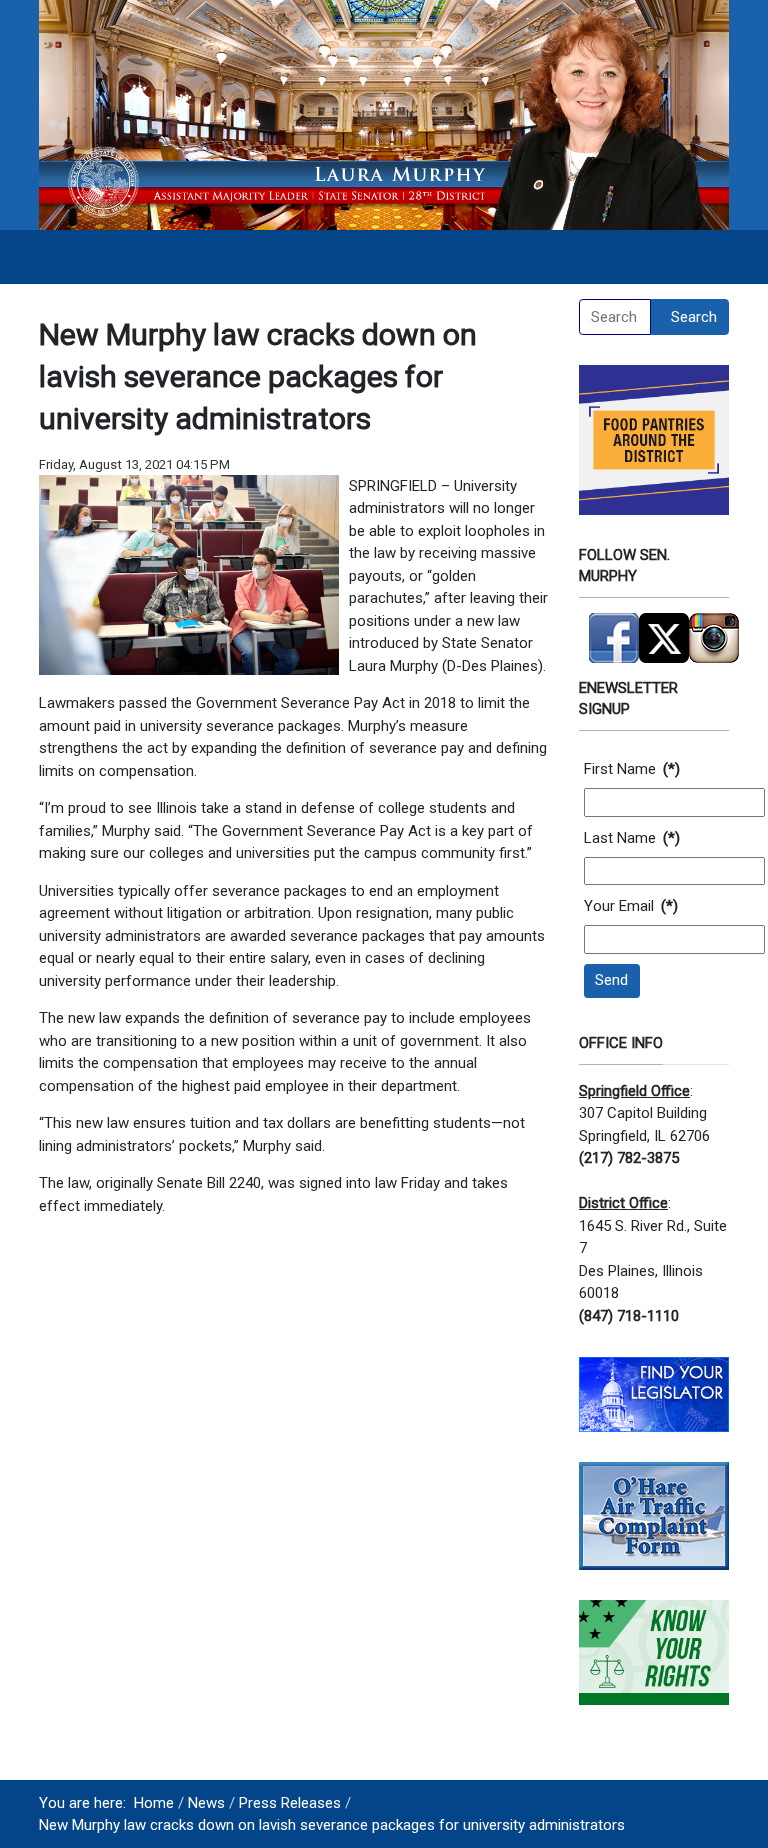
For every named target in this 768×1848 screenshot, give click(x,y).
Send (611, 980)
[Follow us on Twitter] (664, 629)
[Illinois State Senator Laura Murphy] (384, 114)
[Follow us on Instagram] (714, 629)
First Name (632, 769)
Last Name (632, 838)
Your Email (631, 906)
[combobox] (615, 317)
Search (694, 317)
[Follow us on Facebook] (614, 629)
